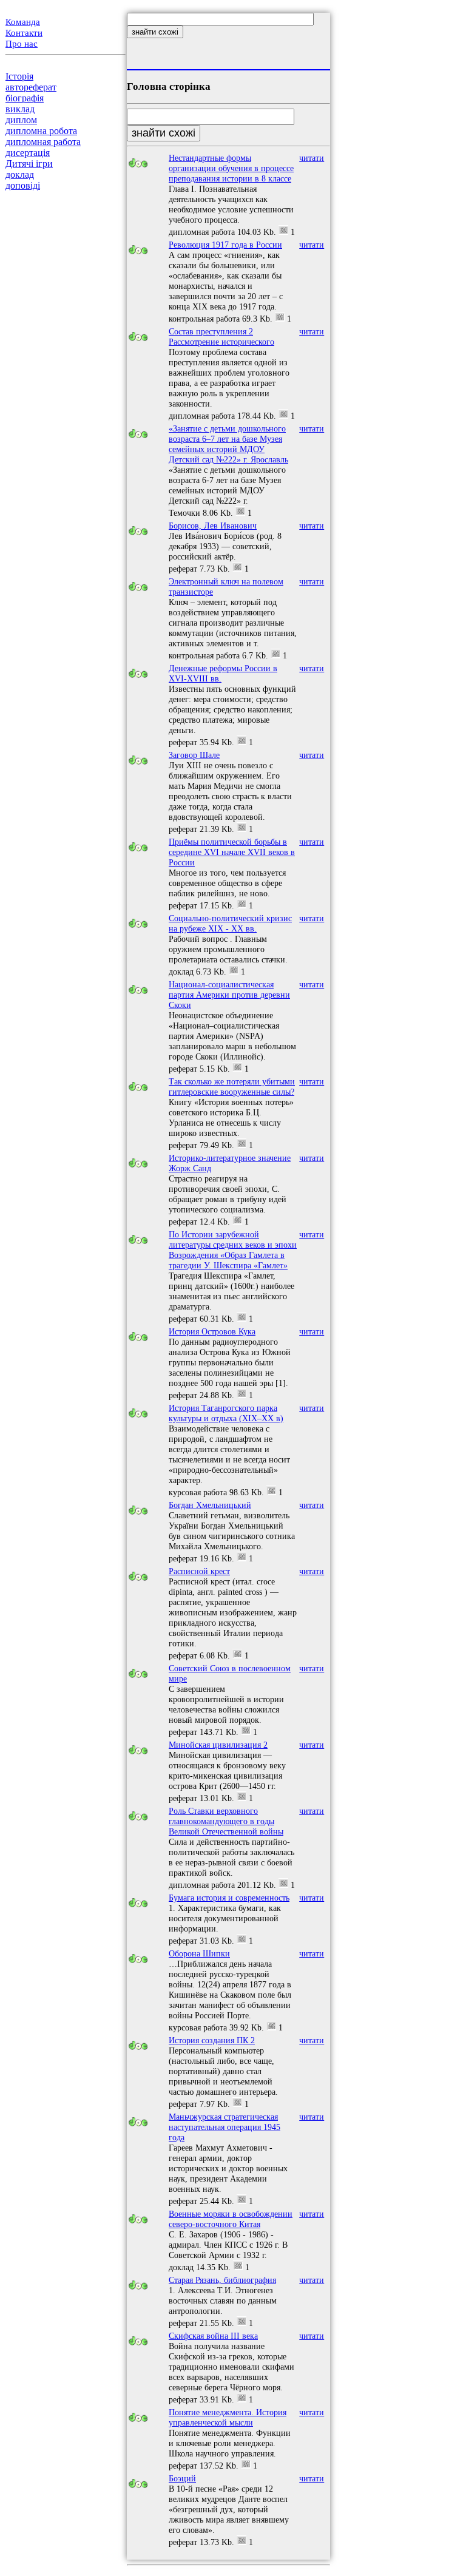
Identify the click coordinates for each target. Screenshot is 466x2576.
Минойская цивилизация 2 (218, 1745)
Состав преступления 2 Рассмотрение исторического (221, 336)
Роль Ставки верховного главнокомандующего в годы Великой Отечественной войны (226, 1821)
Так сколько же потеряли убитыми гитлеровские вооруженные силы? (232, 1087)
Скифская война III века (213, 2336)
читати (312, 158)
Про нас (22, 44)
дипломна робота (41, 131)
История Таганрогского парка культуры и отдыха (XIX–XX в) (226, 1413)
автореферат (31, 87)
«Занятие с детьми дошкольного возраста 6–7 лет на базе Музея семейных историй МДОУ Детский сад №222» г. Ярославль (228, 444)
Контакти (24, 33)
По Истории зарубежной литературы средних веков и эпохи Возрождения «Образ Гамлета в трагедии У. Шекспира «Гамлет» (233, 1250)
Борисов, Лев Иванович (213, 526)
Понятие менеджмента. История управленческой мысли (228, 2417)
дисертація (28, 153)
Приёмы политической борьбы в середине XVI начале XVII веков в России (232, 852)
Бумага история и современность (229, 1898)
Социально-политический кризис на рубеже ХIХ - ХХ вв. (230, 923)
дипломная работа (43, 142)
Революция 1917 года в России (225, 245)
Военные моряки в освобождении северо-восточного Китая (231, 2219)
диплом (21, 120)
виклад (20, 109)
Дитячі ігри (29, 164)
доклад (20, 174)
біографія (25, 98)
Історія (19, 76)
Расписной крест (199, 1571)
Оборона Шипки (199, 1953)
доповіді (23, 185)
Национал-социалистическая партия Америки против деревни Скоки (229, 995)
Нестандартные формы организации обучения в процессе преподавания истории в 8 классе (231, 168)
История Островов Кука (212, 1331)
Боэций (182, 2478)
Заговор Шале (194, 755)
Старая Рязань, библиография (222, 2280)
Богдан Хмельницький (210, 1505)
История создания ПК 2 (212, 2040)
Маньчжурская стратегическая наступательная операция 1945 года (225, 2127)
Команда (23, 22)
